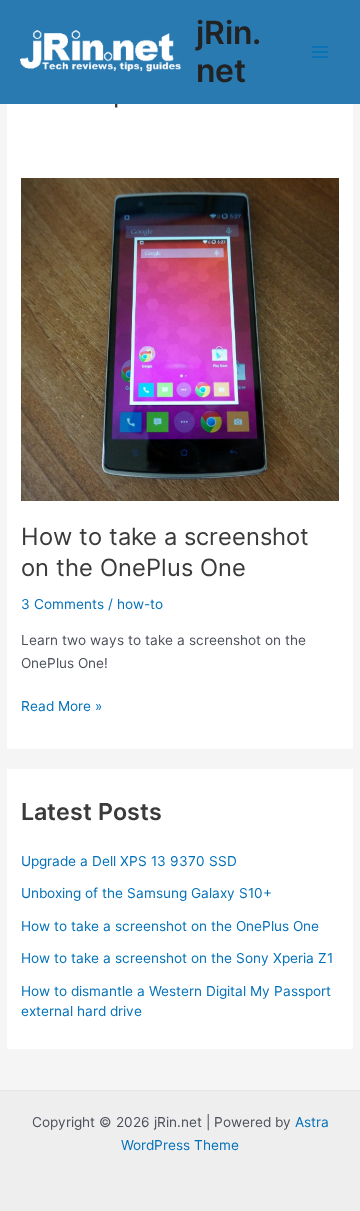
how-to (140, 604)
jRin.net (228, 51)
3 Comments (62, 604)
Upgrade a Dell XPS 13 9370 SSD (129, 861)
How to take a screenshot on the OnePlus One (165, 552)
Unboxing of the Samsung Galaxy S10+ (146, 893)
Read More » (61, 707)
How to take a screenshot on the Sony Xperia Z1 (177, 958)
